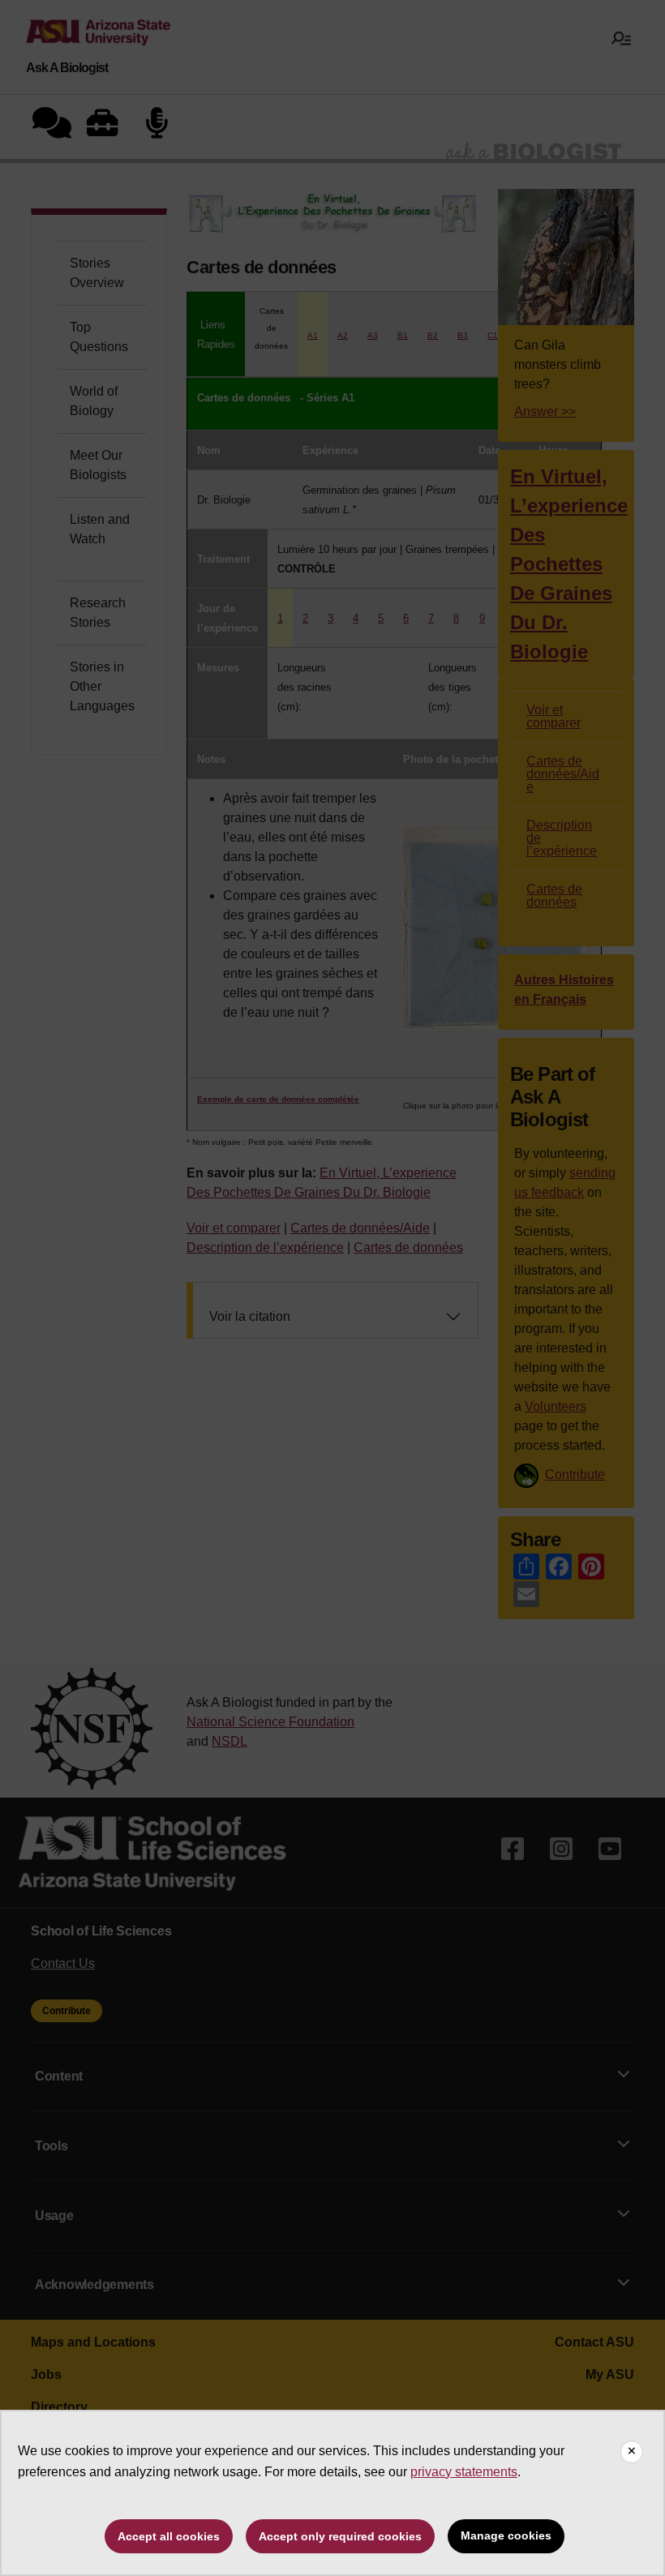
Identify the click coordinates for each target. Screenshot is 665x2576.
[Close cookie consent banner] (632, 2452)
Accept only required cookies (340, 2536)
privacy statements (464, 2472)
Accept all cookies (169, 2536)
